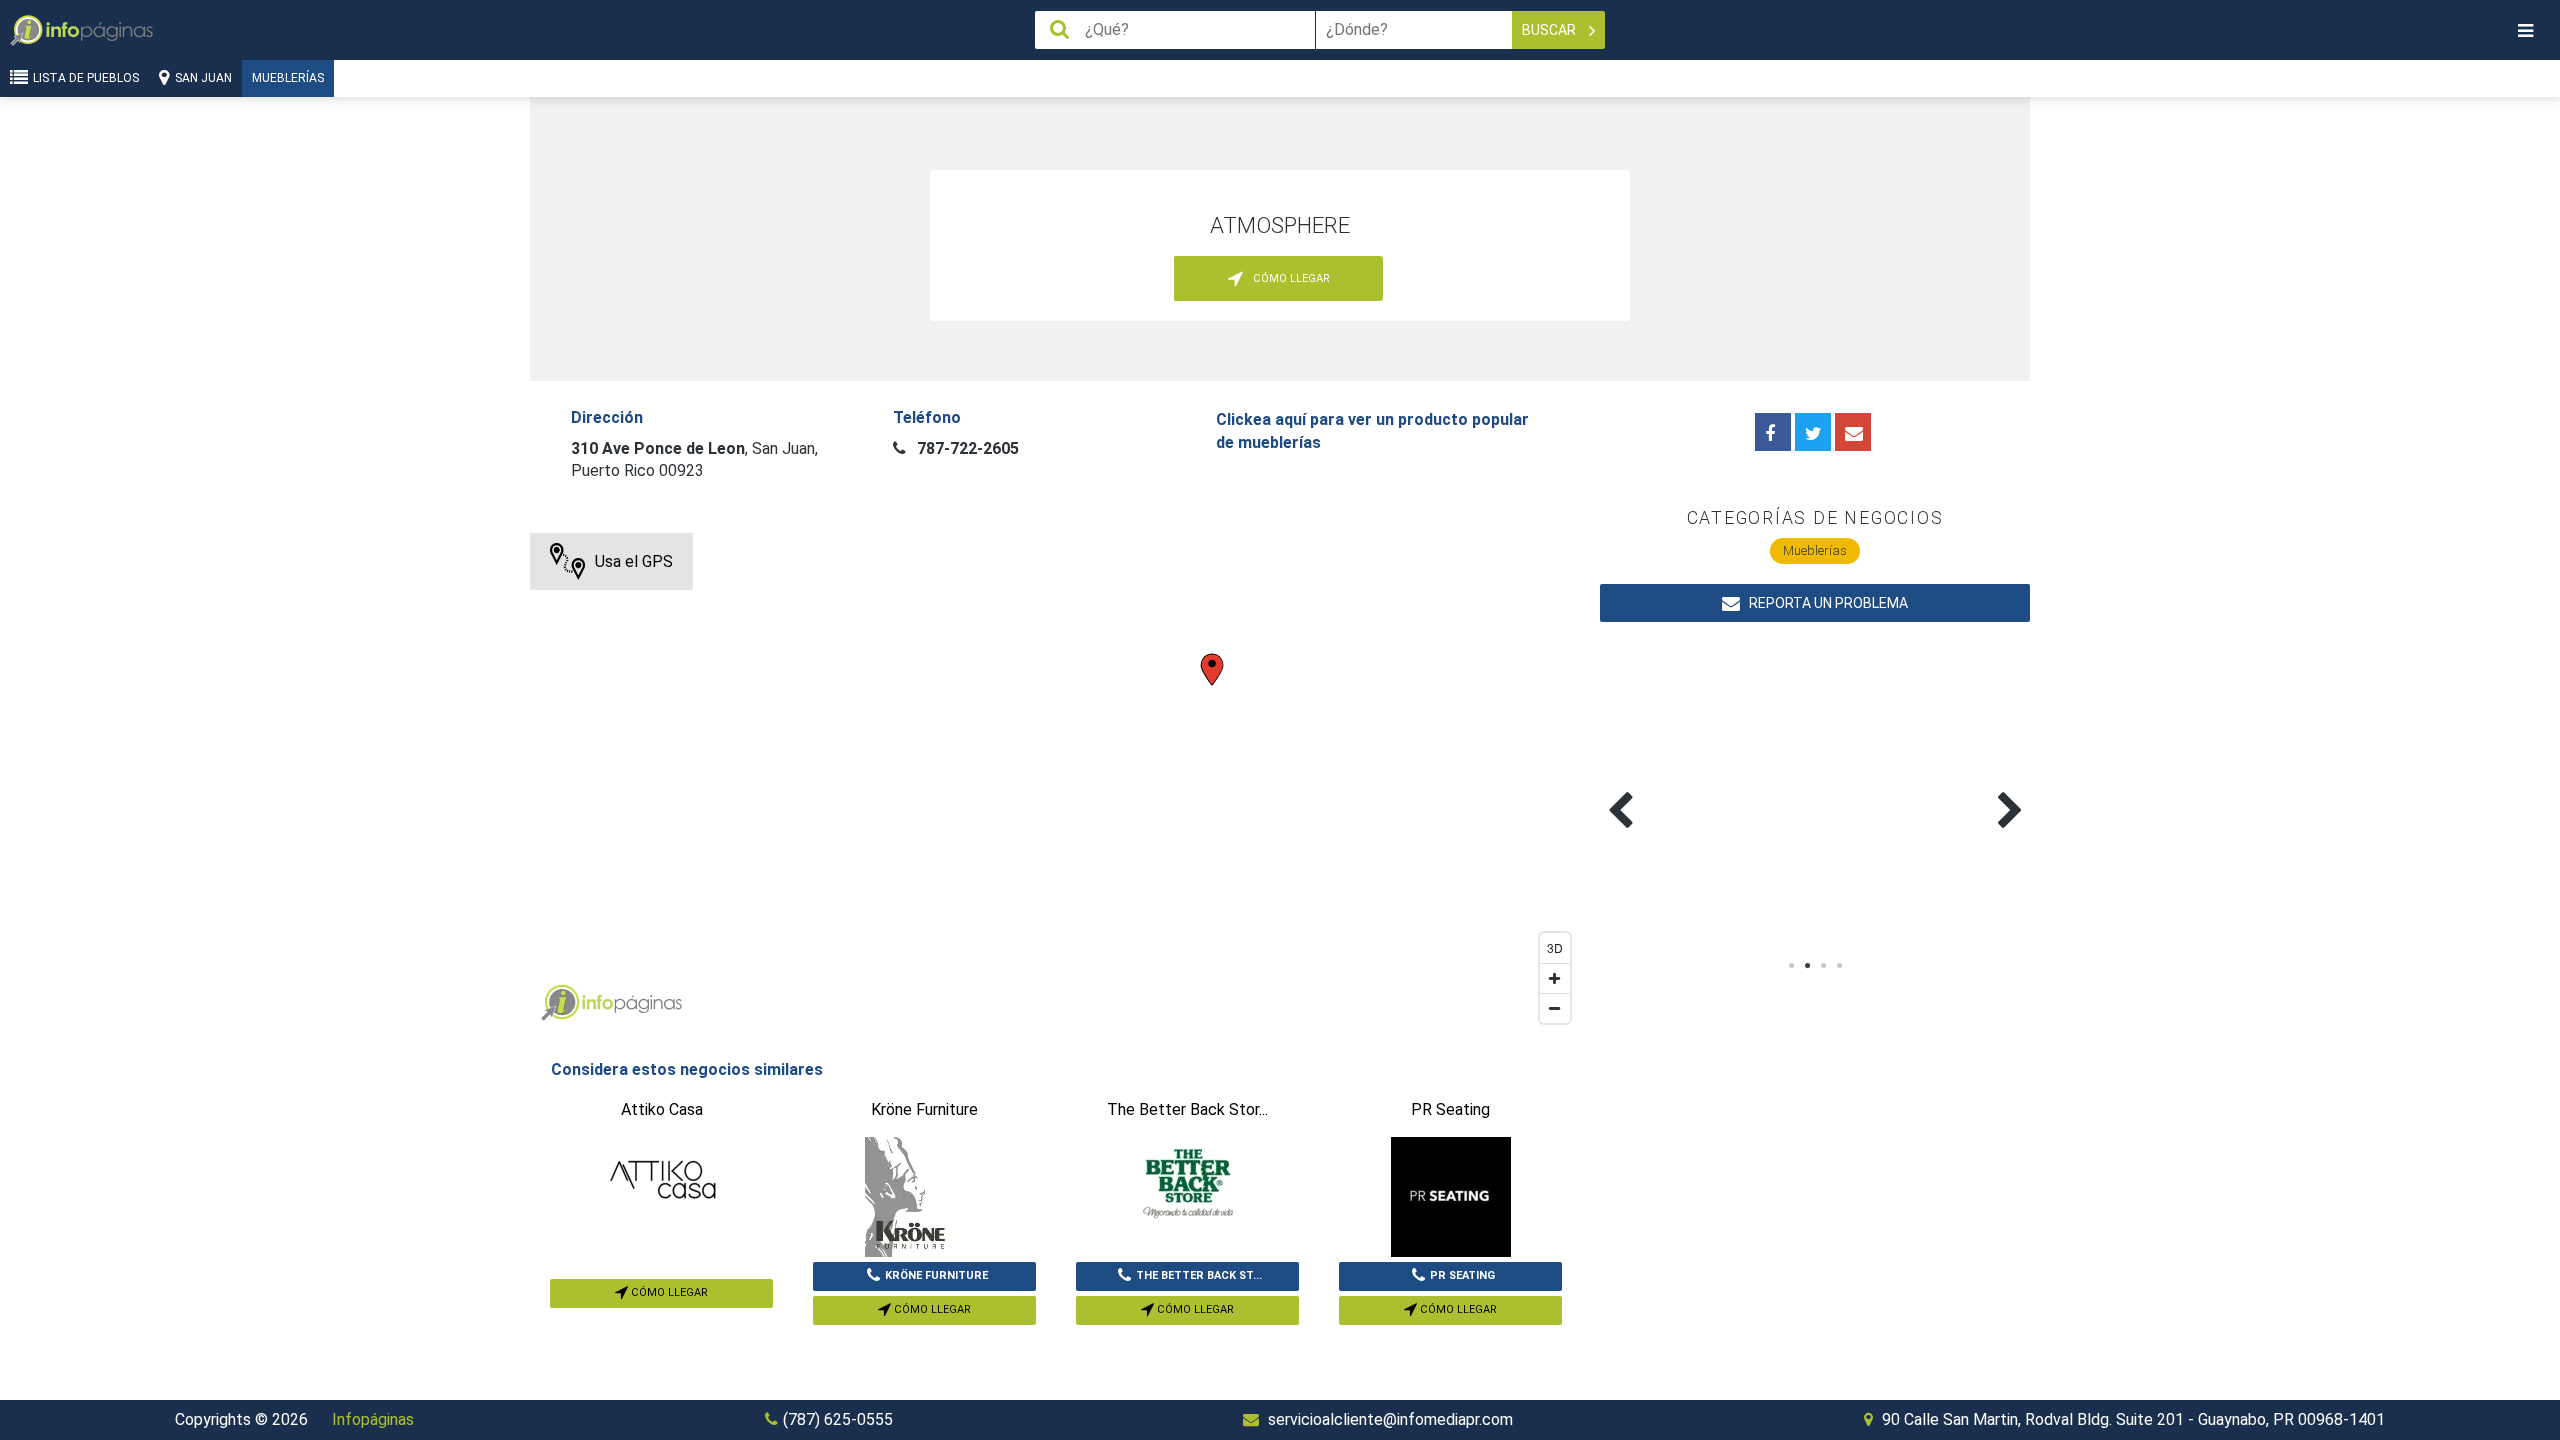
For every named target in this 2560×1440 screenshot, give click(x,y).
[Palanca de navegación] (2525, 30)
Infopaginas (560, 1003)
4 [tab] (1839, 966)
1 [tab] (1791, 966)
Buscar (1550, 30)
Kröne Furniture (936, 1275)
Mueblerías (288, 78)
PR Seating (1462, 1275)
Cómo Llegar (668, 1292)
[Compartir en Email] (1853, 432)
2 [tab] (1807, 966)
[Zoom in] (1555, 978)
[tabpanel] (1707, 787)
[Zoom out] (1555, 1008)
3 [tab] (1823, 966)
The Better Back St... (1199, 1275)
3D (1555, 947)
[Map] (1055, 783)
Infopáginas (373, 1419)
